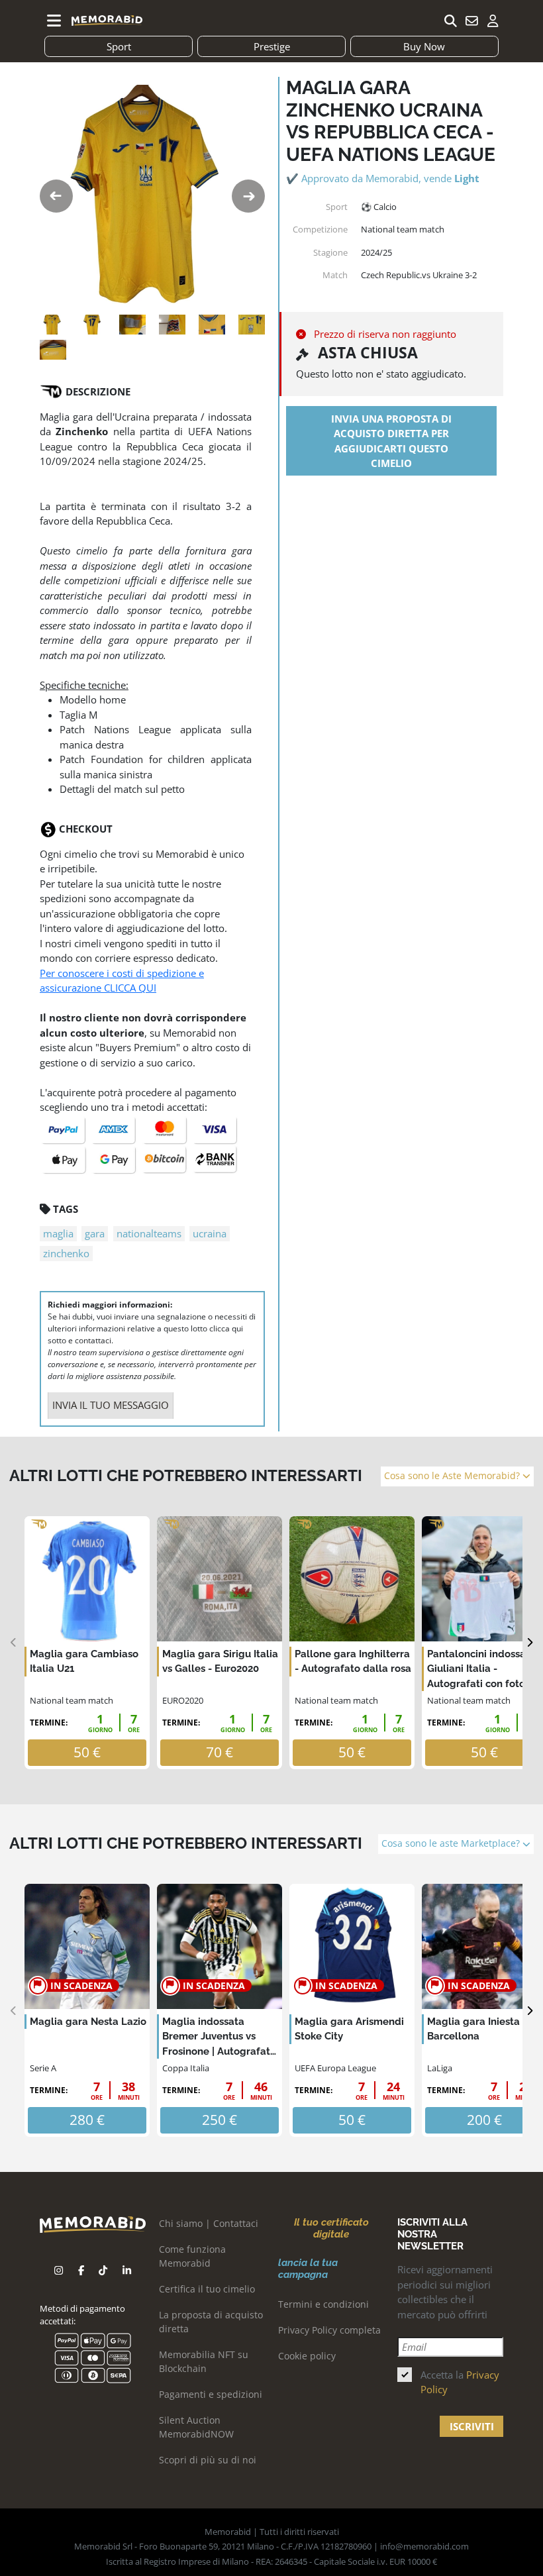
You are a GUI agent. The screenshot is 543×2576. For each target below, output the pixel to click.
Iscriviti (472, 2426)
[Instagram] (59, 2270)
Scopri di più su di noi (208, 2460)
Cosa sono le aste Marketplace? (452, 1843)
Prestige (272, 46)
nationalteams (149, 1233)
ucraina (210, 1233)
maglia (58, 1233)
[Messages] (471, 21)
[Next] (529, 1643)
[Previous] (14, 1643)
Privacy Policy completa (329, 2330)
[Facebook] (81, 2270)
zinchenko (66, 1253)
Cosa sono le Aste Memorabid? (453, 1476)
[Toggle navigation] (54, 21)
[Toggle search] (450, 21)
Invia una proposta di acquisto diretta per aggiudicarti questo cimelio (391, 441)
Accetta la (460, 2382)
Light (467, 178)
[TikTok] (103, 2270)
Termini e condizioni (323, 2304)
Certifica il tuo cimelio (207, 2289)
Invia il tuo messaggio (111, 1405)
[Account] (493, 21)
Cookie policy (307, 2356)
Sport (119, 46)
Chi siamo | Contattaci (209, 2223)
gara (95, 1233)
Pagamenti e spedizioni (211, 2394)
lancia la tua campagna (308, 2269)
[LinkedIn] (127, 2270)
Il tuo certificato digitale (331, 2228)
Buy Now (424, 46)
